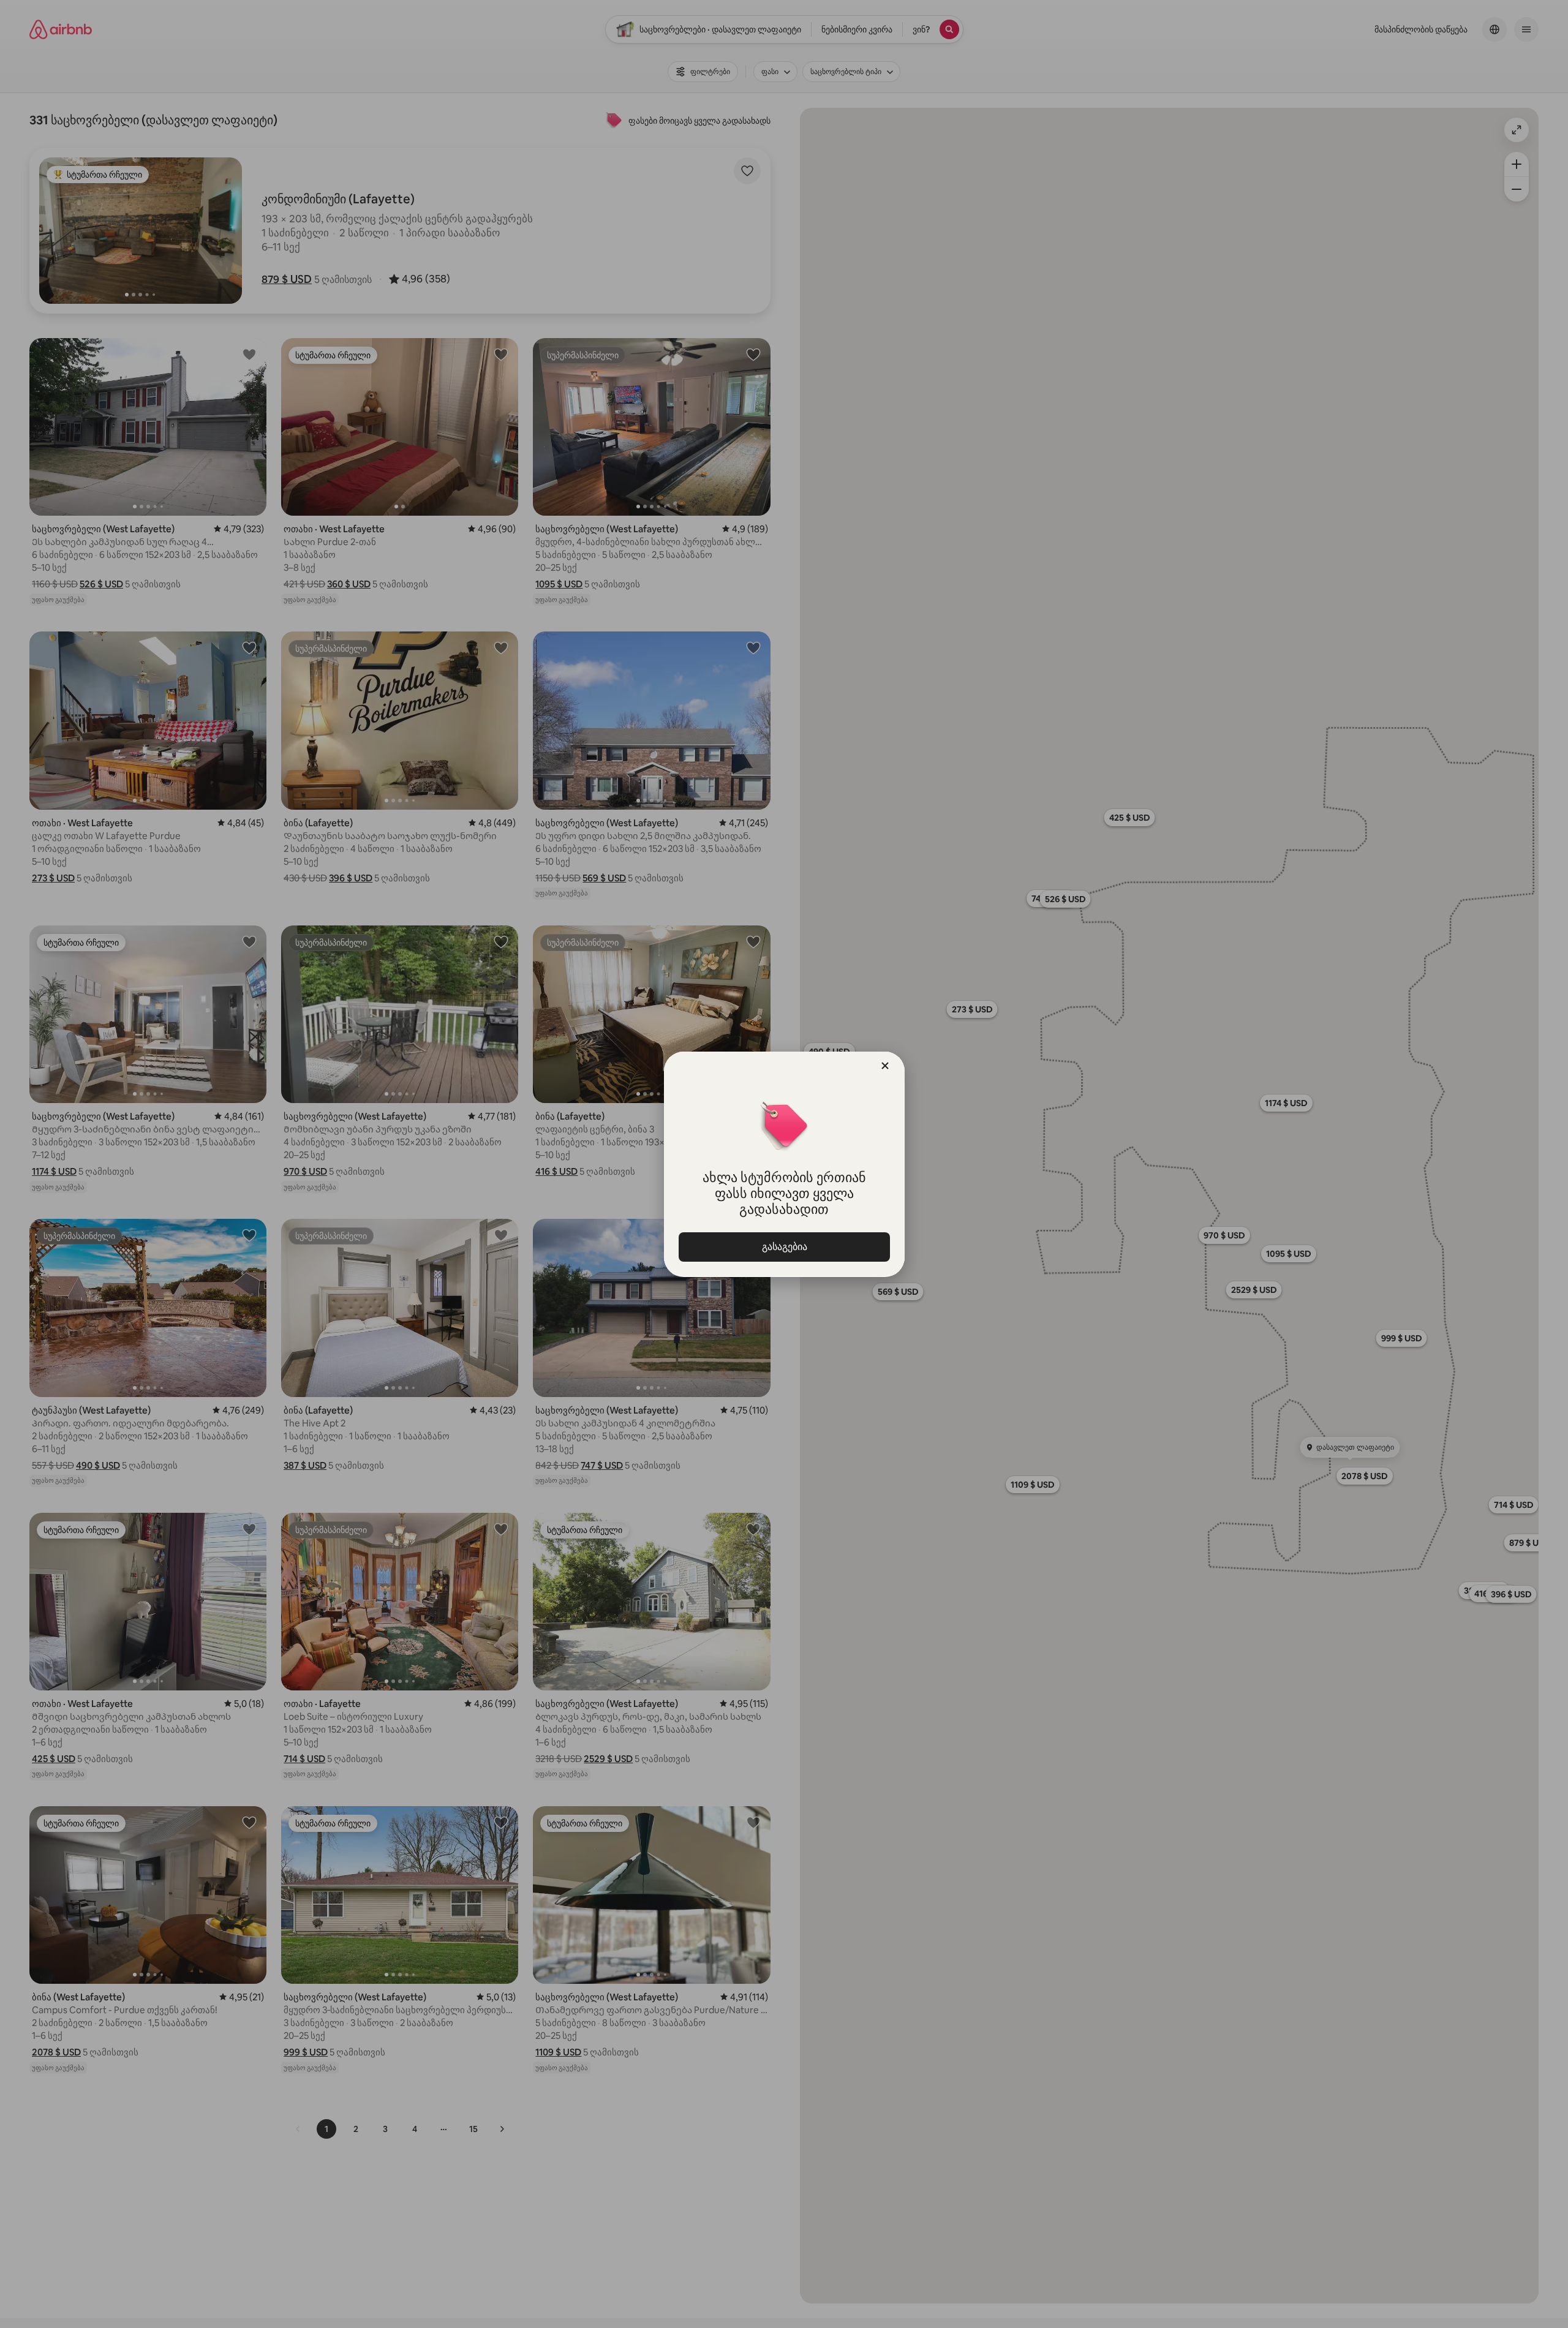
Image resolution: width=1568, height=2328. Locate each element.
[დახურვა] (885, 1066)
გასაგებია (784, 1247)
